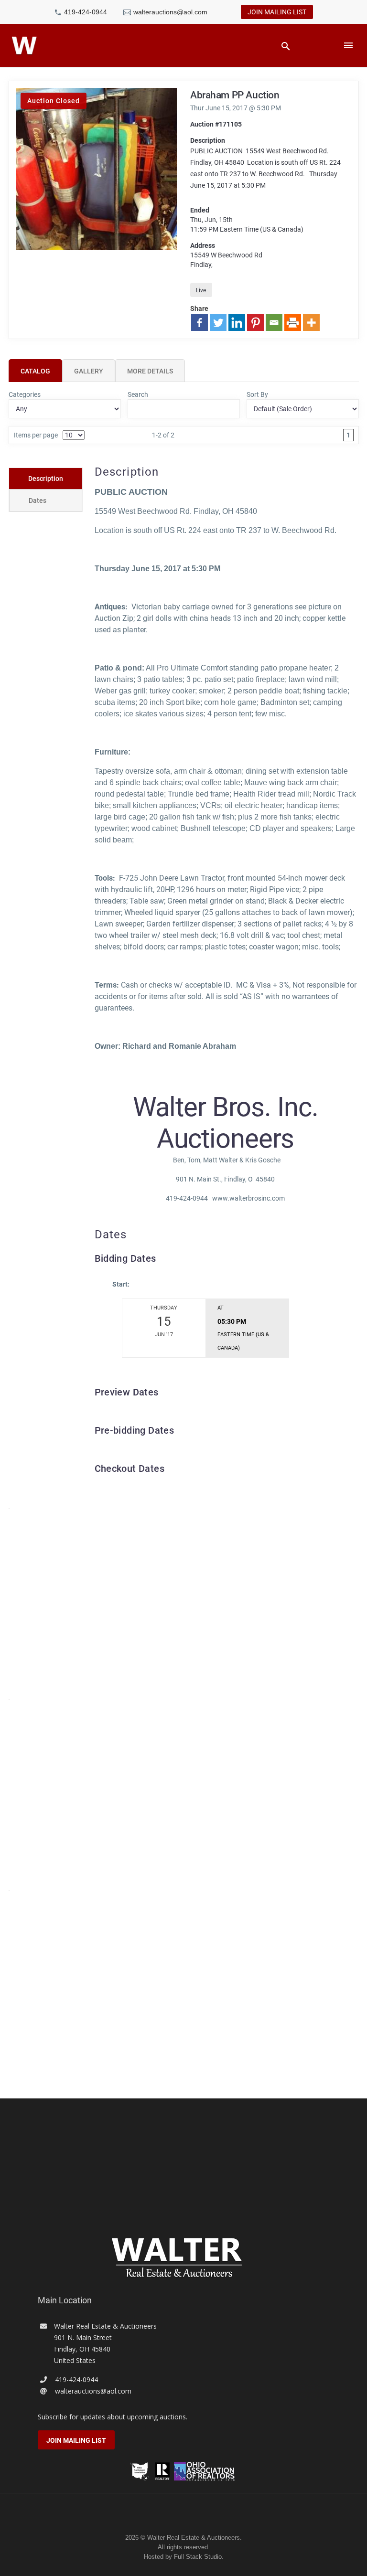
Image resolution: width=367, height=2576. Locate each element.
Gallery (89, 371)
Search (138, 394)
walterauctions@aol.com (170, 12)
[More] (311, 323)
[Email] (274, 323)
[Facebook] (200, 323)
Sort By (257, 394)
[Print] (293, 323)
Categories (25, 394)
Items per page (36, 435)
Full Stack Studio (198, 2557)
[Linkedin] (237, 323)
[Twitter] (218, 323)
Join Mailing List (277, 12)
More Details (150, 371)
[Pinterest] (255, 323)
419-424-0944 (86, 12)
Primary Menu (348, 45)
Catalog (35, 371)
